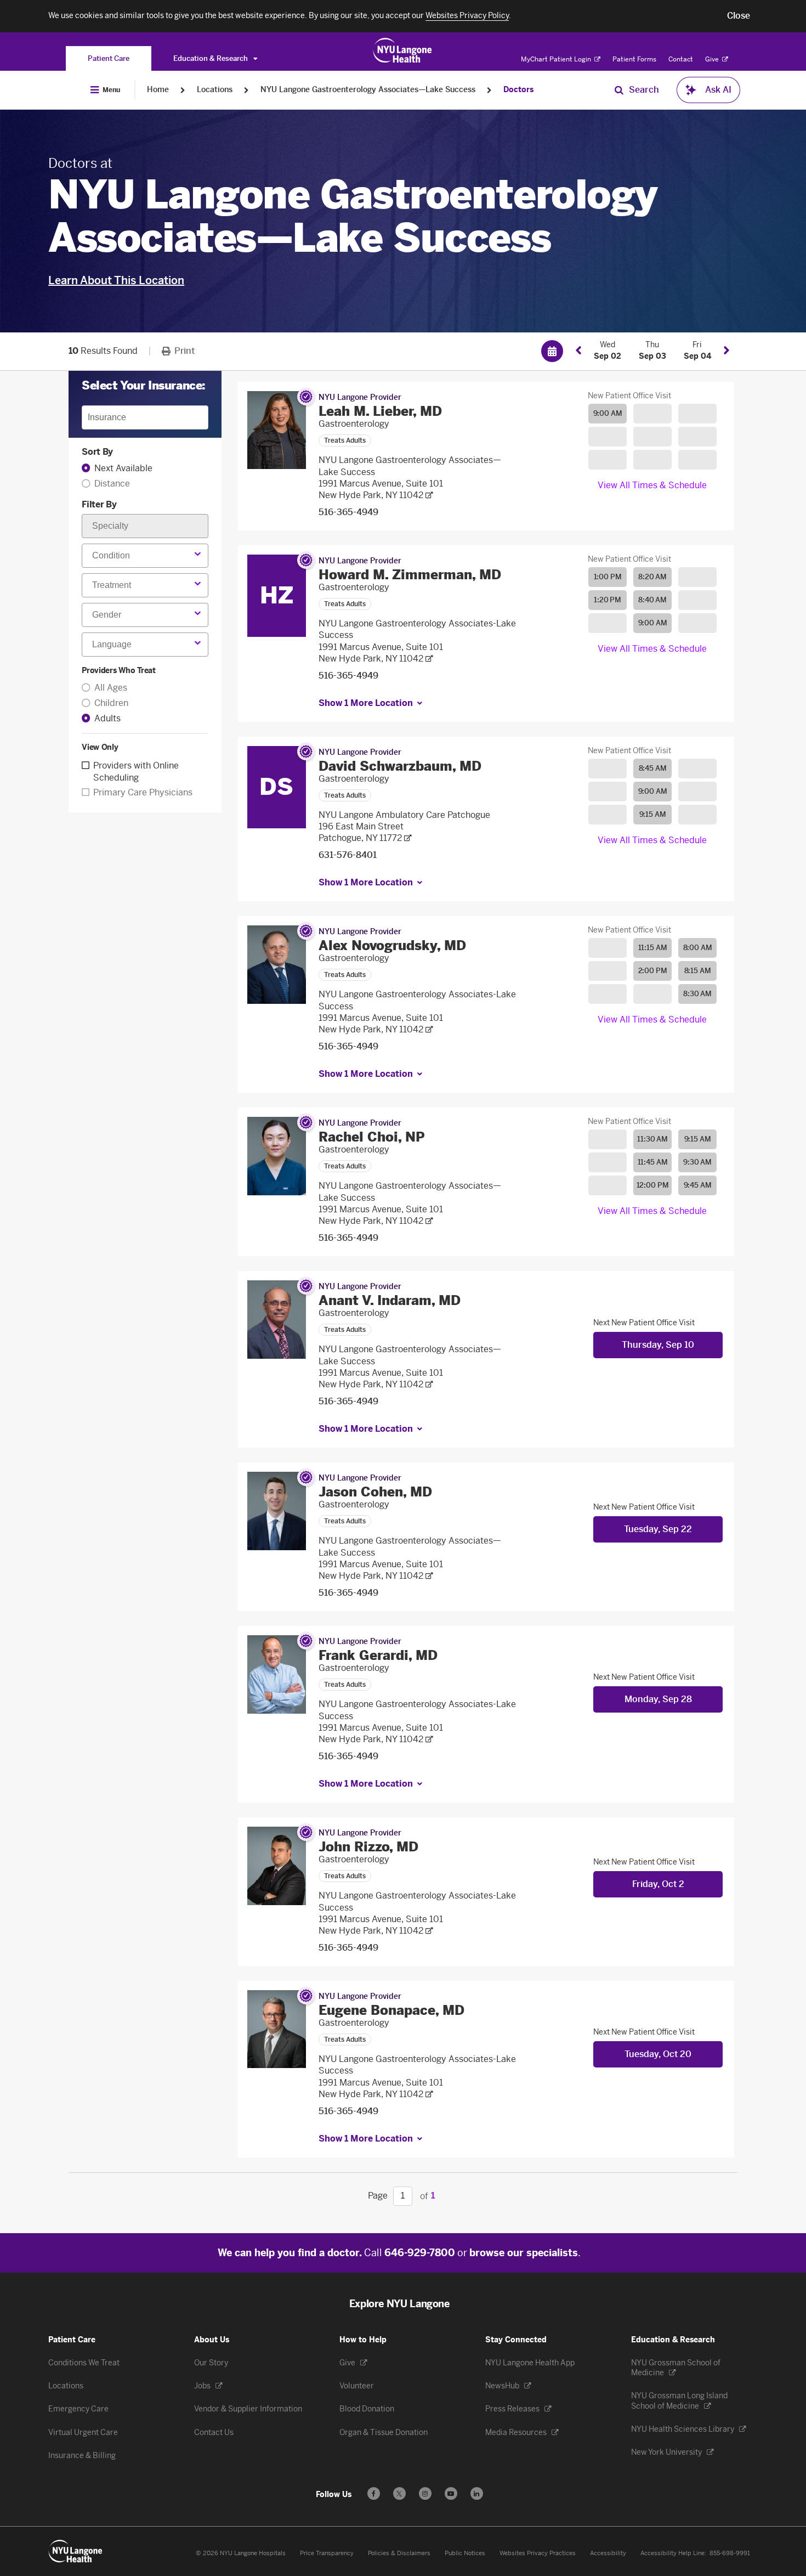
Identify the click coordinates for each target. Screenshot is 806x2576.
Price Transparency (327, 2553)
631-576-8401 (348, 855)
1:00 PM (608, 577)
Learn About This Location (116, 280)
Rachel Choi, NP (372, 1137)
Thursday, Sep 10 (658, 1345)
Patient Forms (634, 59)
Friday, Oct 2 (658, 1884)
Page (378, 2196)
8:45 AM (653, 768)
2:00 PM (653, 971)
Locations (215, 90)
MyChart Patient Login (557, 59)
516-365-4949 (348, 512)
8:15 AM (698, 971)
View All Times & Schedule (652, 485)
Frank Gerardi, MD (378, 1655)
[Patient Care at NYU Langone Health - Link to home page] (403, 50)
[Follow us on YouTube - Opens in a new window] (451, 2493)
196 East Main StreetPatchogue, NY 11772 (361, 832)
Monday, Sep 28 (658, 1699)
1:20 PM (608, 600)
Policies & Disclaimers (399, 2553)
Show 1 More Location (366, 703)
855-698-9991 (730, 2553)
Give (713, 59)
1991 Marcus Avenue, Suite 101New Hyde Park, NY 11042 (381, 489)
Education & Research (211, 58)
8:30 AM (697, 994)
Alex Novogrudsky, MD (392, 945)
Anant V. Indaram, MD (390, 1300)
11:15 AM (653, 948)
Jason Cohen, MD (375, 1492)
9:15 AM (653, 814)
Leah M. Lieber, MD (380, 411)
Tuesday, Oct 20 (658, 2054)
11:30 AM (652, 1139)
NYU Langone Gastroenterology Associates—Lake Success (368, 90)
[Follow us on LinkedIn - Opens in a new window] (477, 2493)
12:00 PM (653, 1185)
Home (158, 90)
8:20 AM (652, 577)
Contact (681, 59)
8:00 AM (698, 948)
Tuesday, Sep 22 (658, 1529)
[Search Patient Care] (619, 90)
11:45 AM (653, 1162)
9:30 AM (697, 1162)
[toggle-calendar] (552, 351)
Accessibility (608, 2553)
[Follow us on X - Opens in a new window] (399, 2493)
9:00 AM (608, 413)
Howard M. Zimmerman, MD (410, 575)
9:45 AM (698, 1185)
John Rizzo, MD (368, 1847)
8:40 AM (652, 600)
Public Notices (465, 2553)
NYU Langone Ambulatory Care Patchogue (404, 815)
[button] (739, 16)
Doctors (518, 90)
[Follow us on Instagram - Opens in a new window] (425, 2493)
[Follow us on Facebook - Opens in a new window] (374, 2493)
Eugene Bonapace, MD (391, 2010)
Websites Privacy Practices (538, 2553)
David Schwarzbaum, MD (400, 766)
